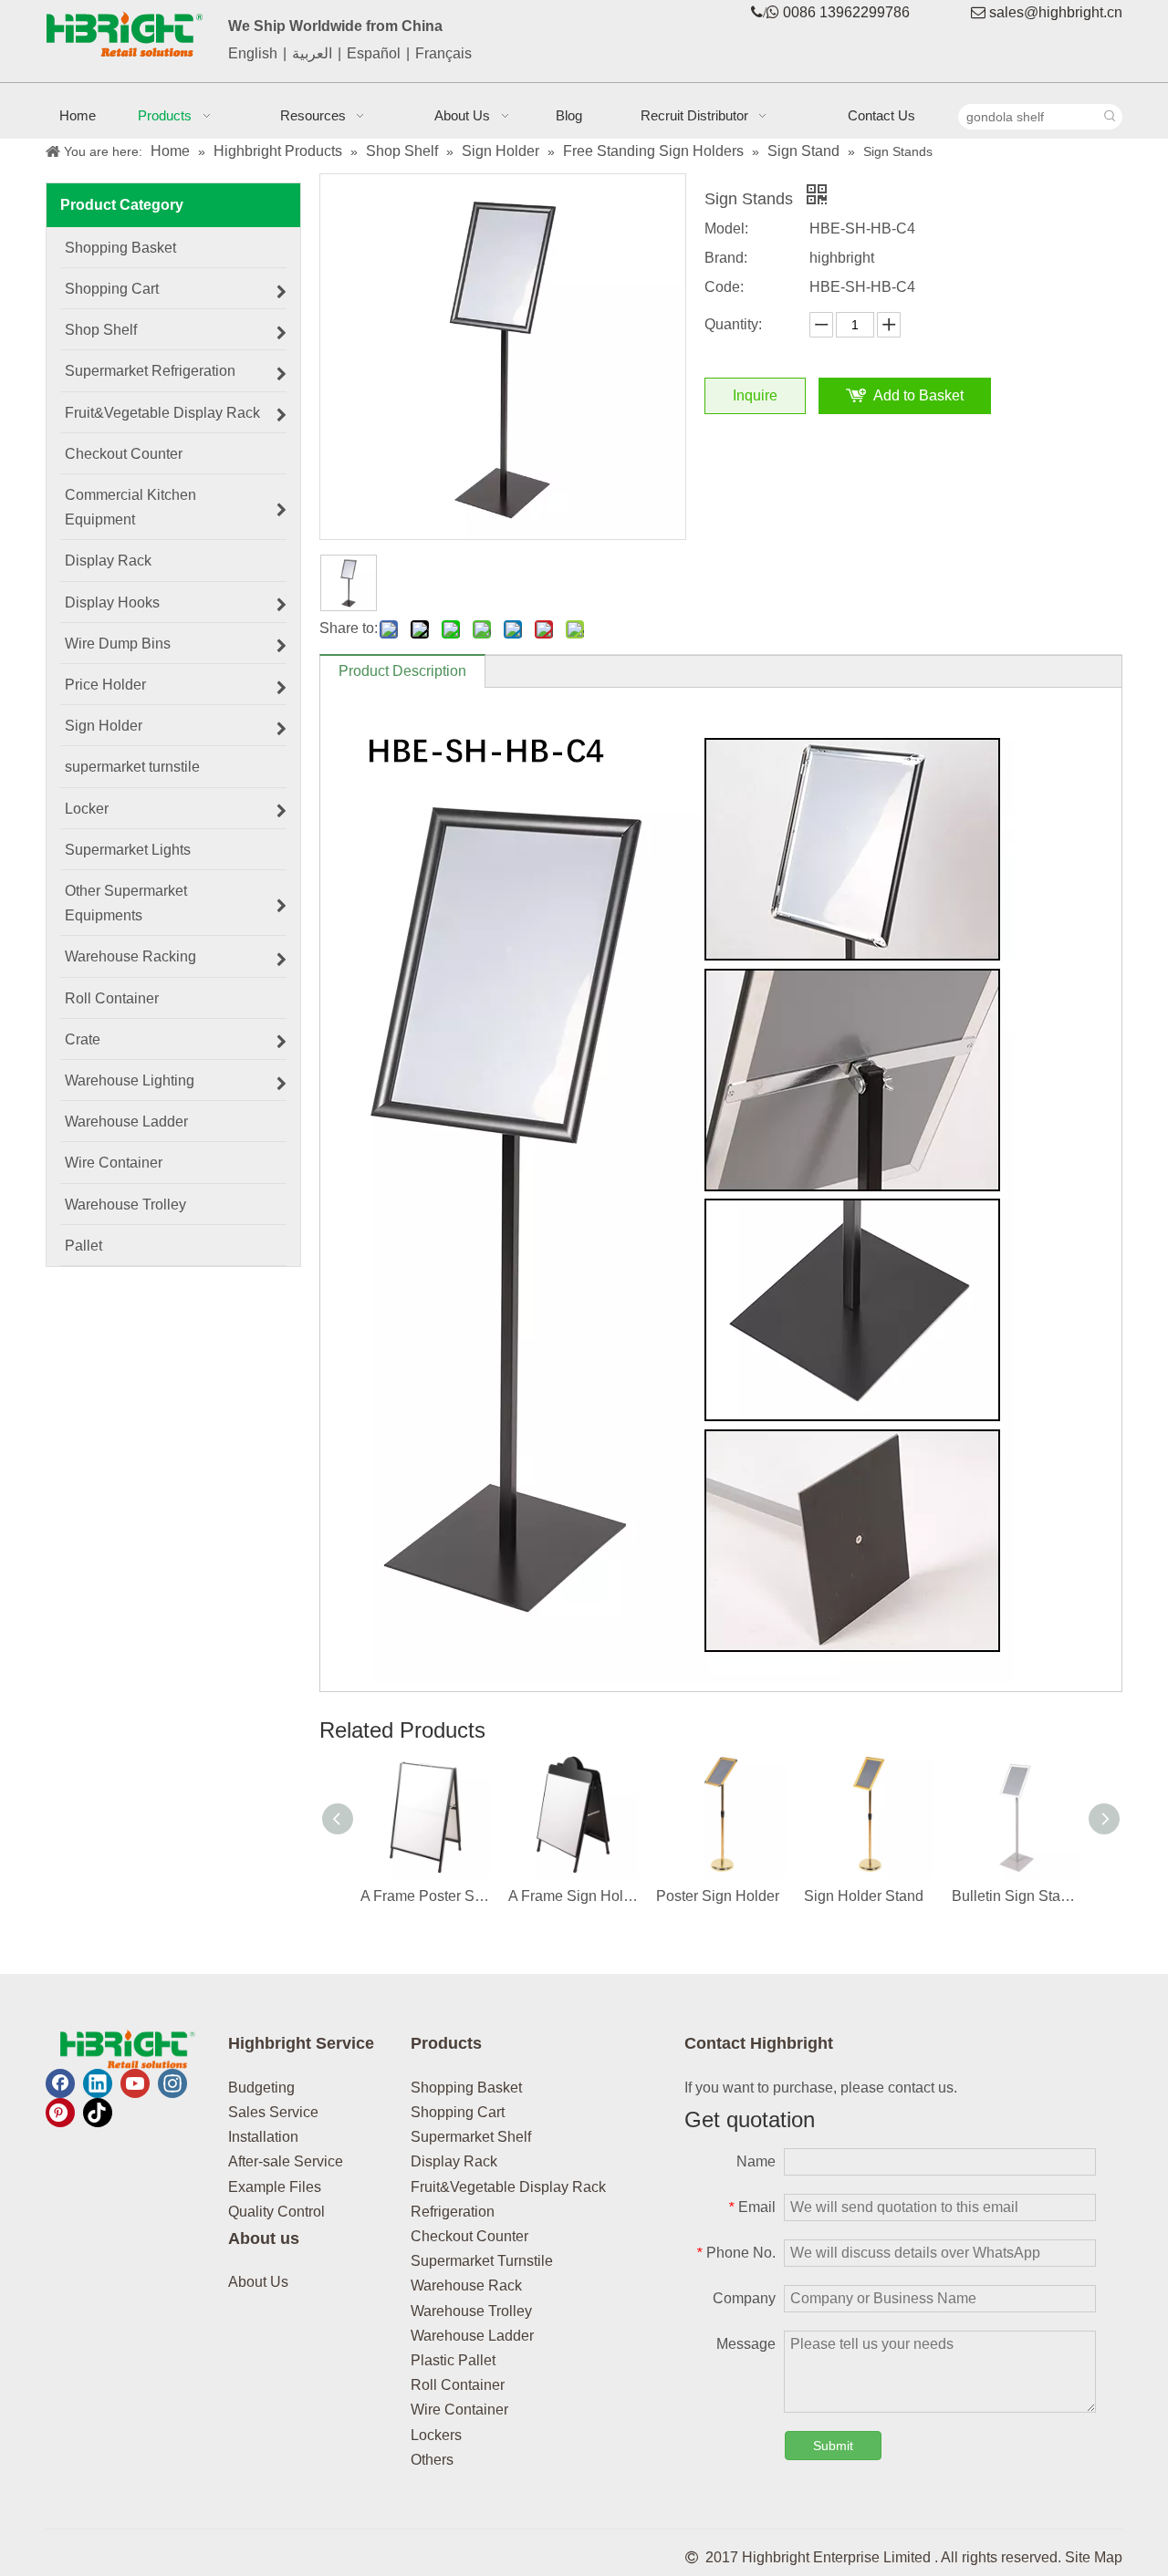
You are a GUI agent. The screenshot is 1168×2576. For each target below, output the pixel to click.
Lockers (436, 2435)
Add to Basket (918, 395)
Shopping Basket (466, 2088)
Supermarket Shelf (471, 2137)
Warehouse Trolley (471, 2311)
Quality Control (276, 2212)
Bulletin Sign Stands (1017, 1896)
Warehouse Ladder (472, 2336)
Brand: (726, 258)
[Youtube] (135, 2083)
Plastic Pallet (453, 2360)
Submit (833, 2446)
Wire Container (459, 2410)
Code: (724, 287)
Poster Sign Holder (718, 1896)
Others (432, 2460)
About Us (258, 2282)
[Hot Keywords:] (1110, 117)
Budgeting (261, 2088)
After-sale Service (286, 2161)
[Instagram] (172, 2083)
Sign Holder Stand (864, 1896)
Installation (263, 2137)
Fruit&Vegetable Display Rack (508, 2187)
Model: (726, 229)
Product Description (402, 671)
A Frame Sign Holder (573, 1896)
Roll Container (458, 2385)
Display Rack (454, 2161)
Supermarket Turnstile (482, 2261)
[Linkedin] (98, 2083)
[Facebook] (60, 2083)
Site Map (1094, 2557)
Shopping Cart (458, 2112)
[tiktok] (98, 2113)
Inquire (755, 395)
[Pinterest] (60, 2113)
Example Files (275, 2187)
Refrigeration (453, 2212)
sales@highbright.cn (1056, 12)
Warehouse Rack (466, 2285)
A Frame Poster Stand (425, 1896)
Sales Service (273, 2112)
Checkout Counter (469, 2236)
